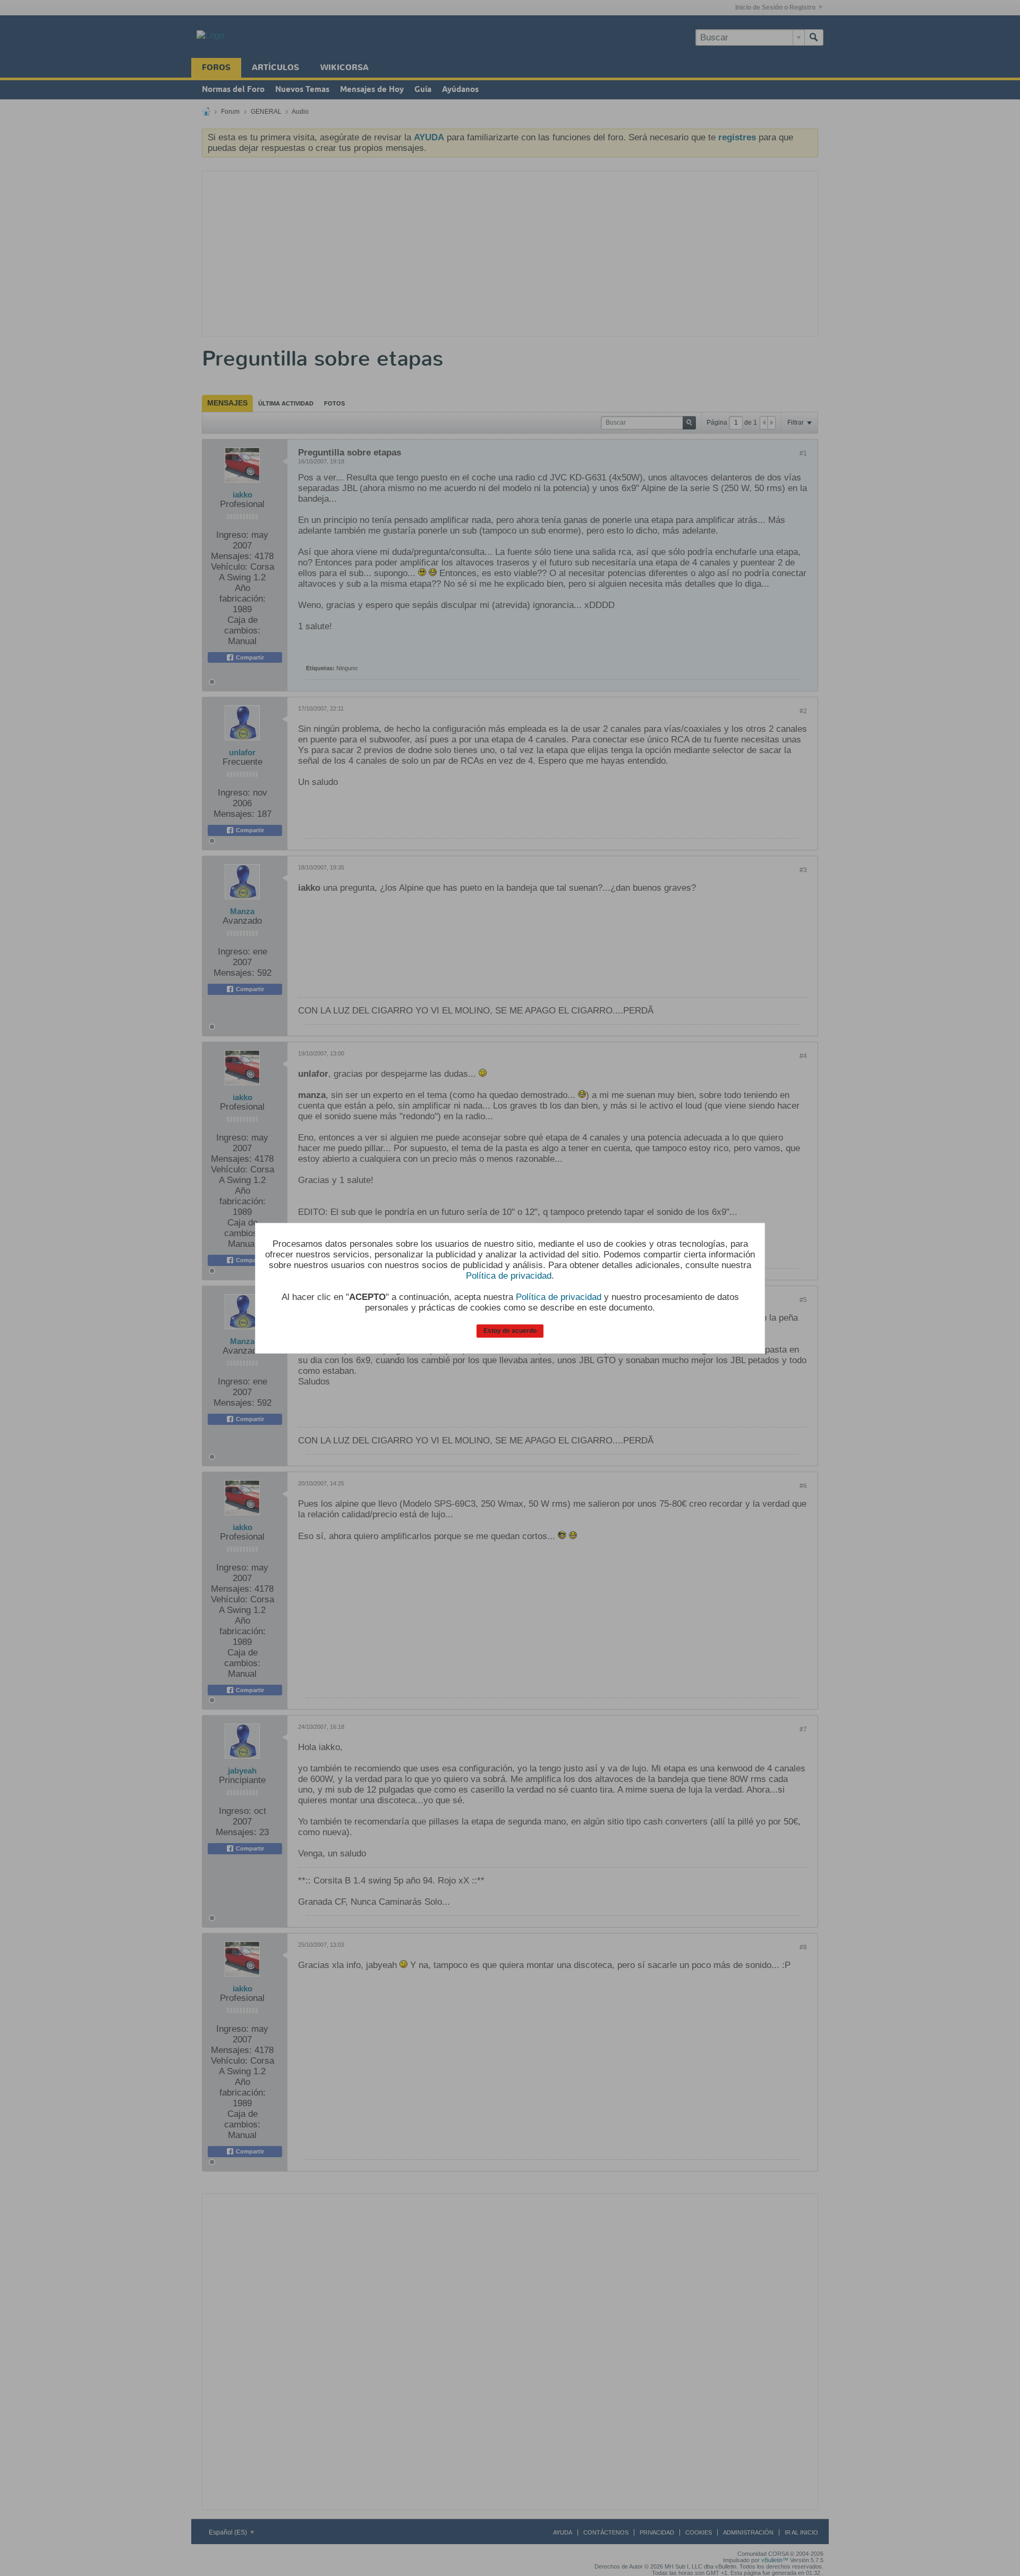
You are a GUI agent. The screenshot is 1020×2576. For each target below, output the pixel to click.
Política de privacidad (509, 1276)
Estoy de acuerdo (510, 1331)
